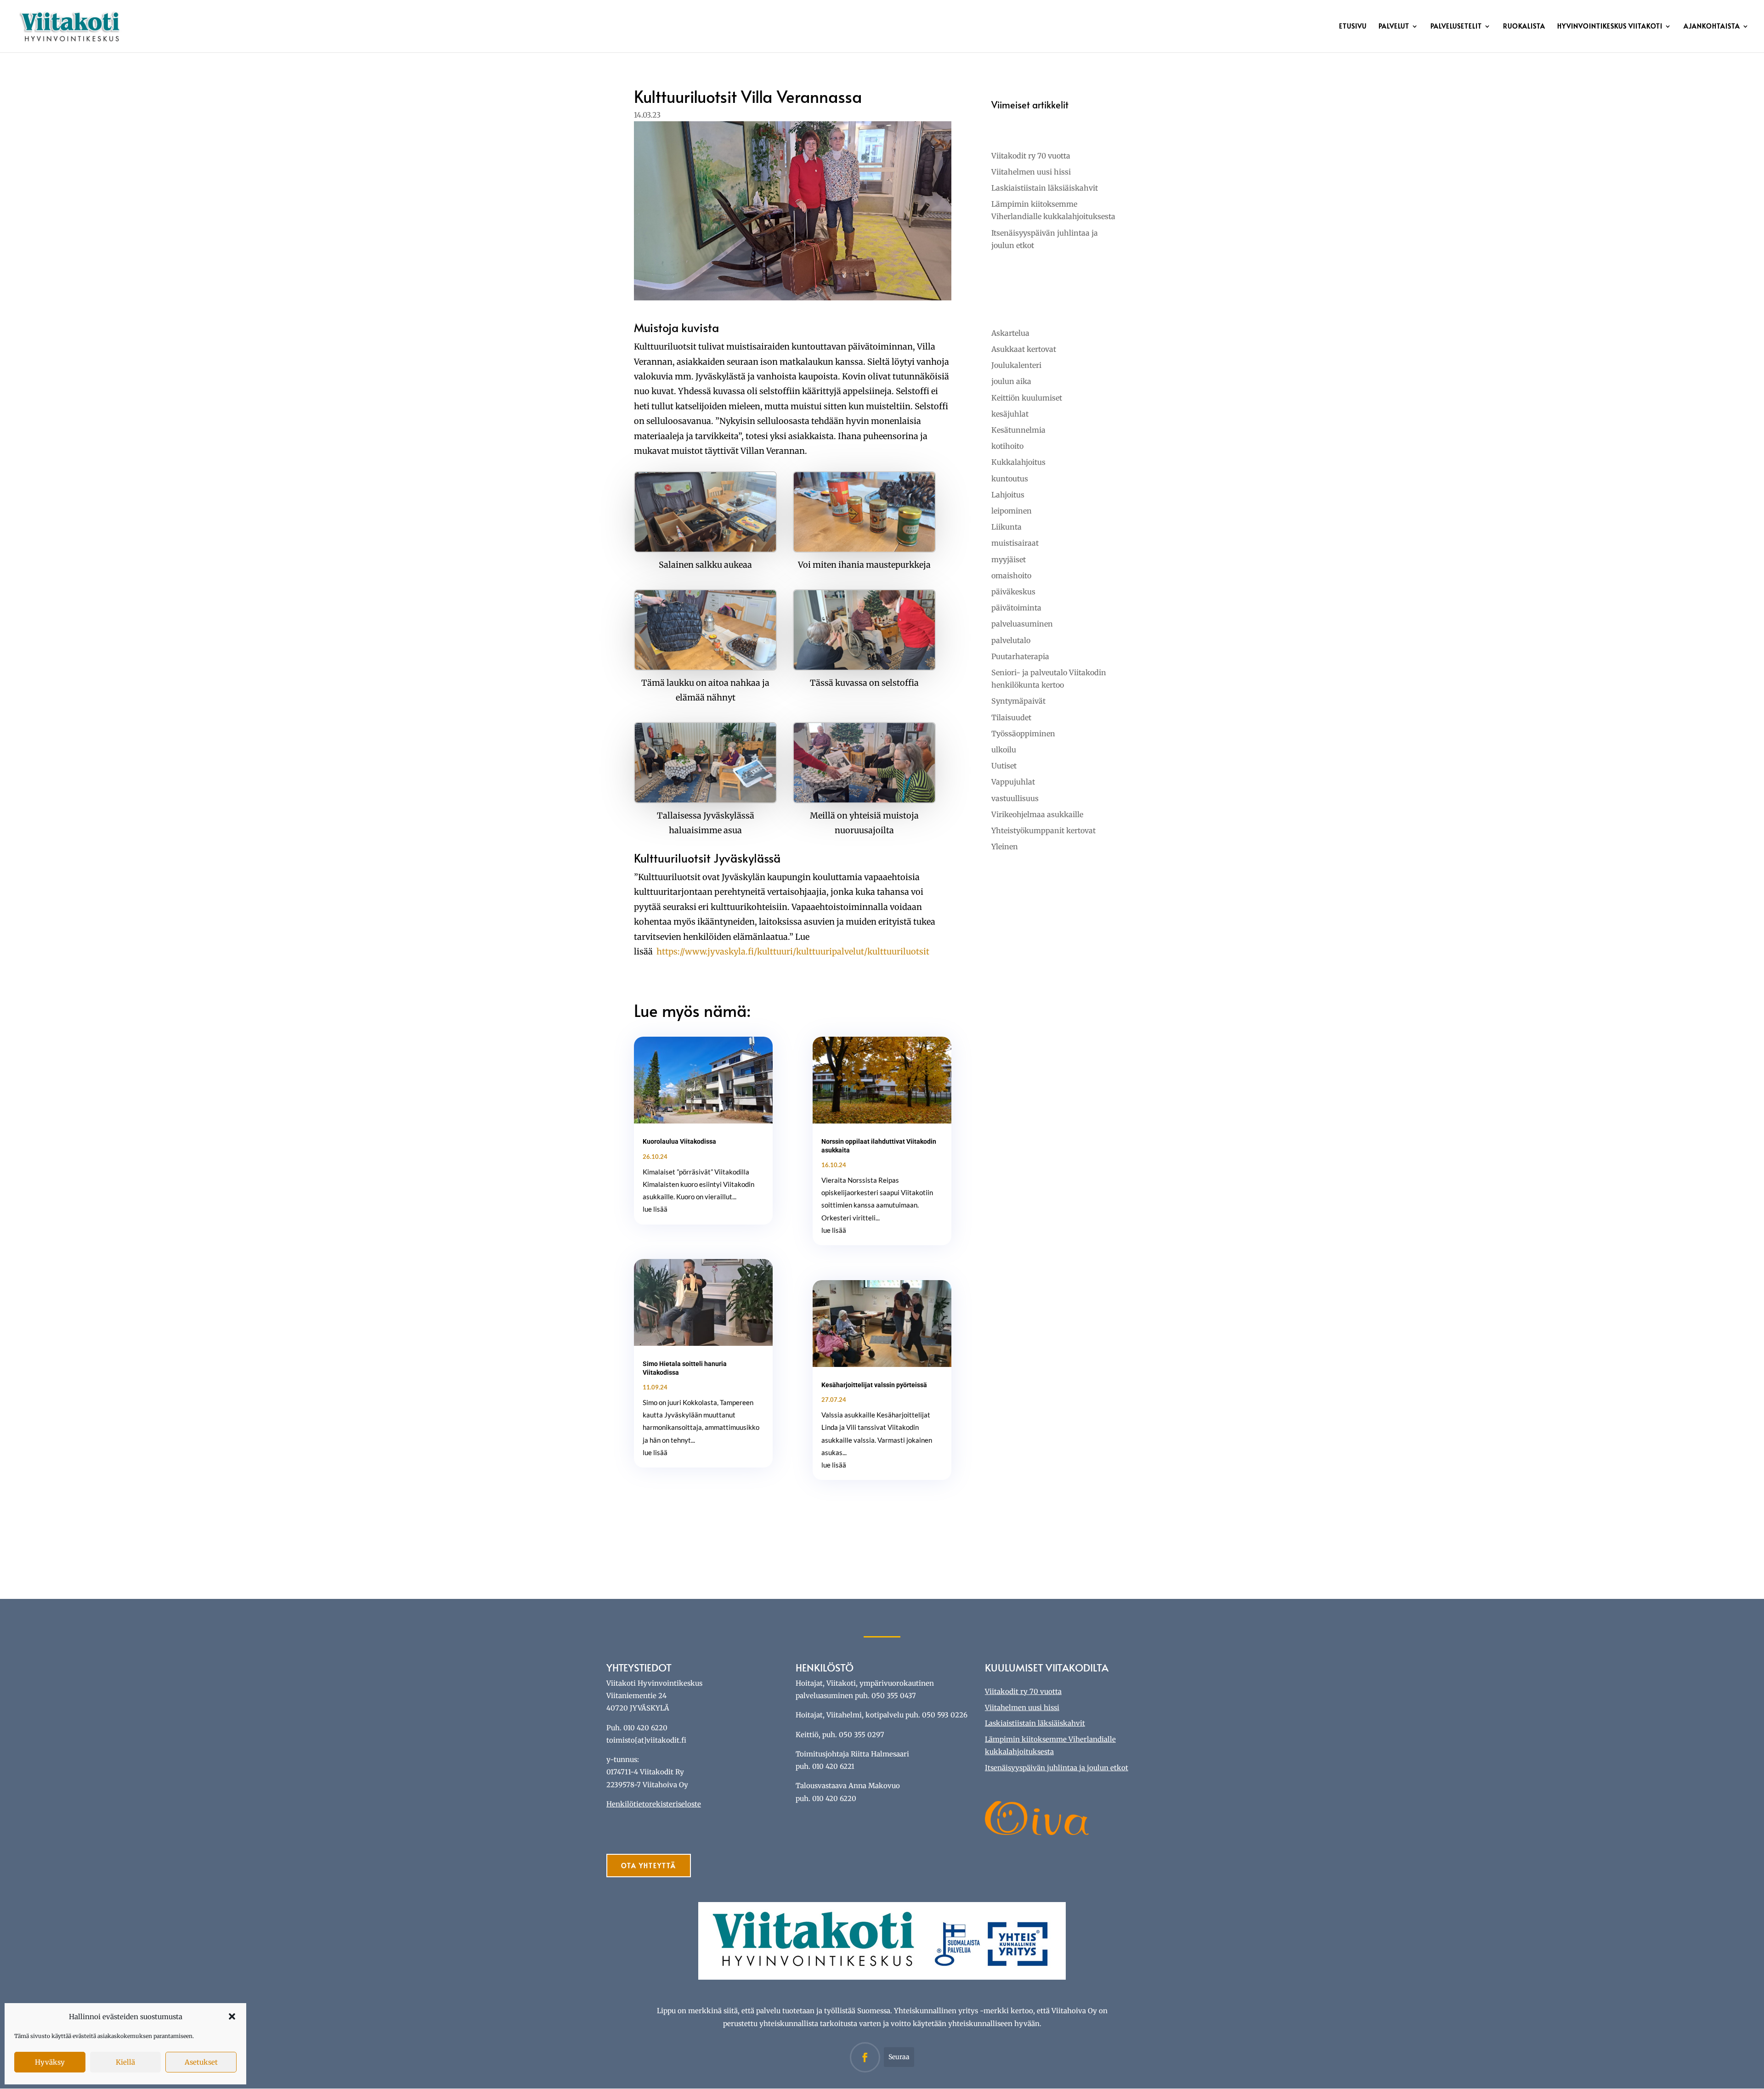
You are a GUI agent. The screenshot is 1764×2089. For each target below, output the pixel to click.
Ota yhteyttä (649, 1866)
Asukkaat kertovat (1024, 349)
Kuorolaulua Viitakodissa (679, 1141)
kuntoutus (1010, 479)
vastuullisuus (1015, 798)
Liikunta (1006, 527)
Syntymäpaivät (1018, 701)
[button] (232, 2016)
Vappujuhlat (1013, 782)
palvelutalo (1011, 640)
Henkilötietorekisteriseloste (654, 1804)
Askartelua (1010, 333)
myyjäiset (1009, 559)
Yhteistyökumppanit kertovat (1043, 830)
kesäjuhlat (1010, 414)
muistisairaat (1015, 543)
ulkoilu (1004, 750)
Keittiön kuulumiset (1027, 398)
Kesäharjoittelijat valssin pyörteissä (874, 1385)
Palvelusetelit (1456, 27)
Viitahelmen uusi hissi (1031, 172)
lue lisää (655, 1209)
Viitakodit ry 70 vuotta (1031, 156)
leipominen (1012, 511)
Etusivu (1353, 27)
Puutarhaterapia (1020, 656)
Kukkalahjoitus (1018, 462)
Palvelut (1394, 27)
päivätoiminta (1016, 608)
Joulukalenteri (1016, 365)
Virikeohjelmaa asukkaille (1037, 814)
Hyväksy (50, 2062)
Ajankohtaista (1712, 27)
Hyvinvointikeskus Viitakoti (1610, 27)
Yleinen (1005, 847)
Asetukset (201, 2062)
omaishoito (1011, 576)
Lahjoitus (1008, 495)
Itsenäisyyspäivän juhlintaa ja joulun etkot (1057, 1768)
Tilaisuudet (1011, 717)
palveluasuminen (1022, 624)
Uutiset (1004, 766)
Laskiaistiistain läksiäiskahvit (1045, 188)
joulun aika (1011, 381)
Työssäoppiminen (1023, 734)
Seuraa (899, 2057)
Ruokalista (1524, 27)
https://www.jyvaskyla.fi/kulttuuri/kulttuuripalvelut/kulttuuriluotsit (793, 951)
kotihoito (1007, 446)
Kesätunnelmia (1018, 430)
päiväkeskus (1013, 592)
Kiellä (125, 2062)
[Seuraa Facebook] (865, 2057)
